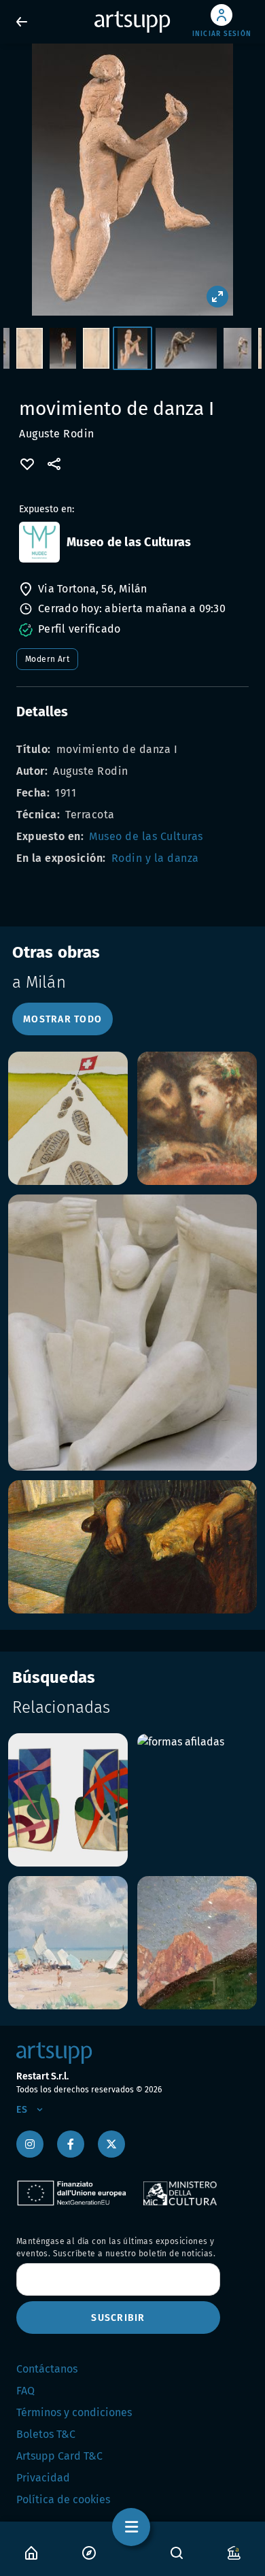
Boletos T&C (46, 2434)
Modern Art (47, 659)
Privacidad (43, 2478)
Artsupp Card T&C (59, 2456)
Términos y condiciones (74, 2412)
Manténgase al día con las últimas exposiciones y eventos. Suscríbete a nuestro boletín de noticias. (116, 2247)
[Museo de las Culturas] (39, 542)
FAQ (25, 2391)
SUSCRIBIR (118, 2318)
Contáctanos (47, 2369)
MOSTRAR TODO (63, 1019)
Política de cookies (63, 2499)
